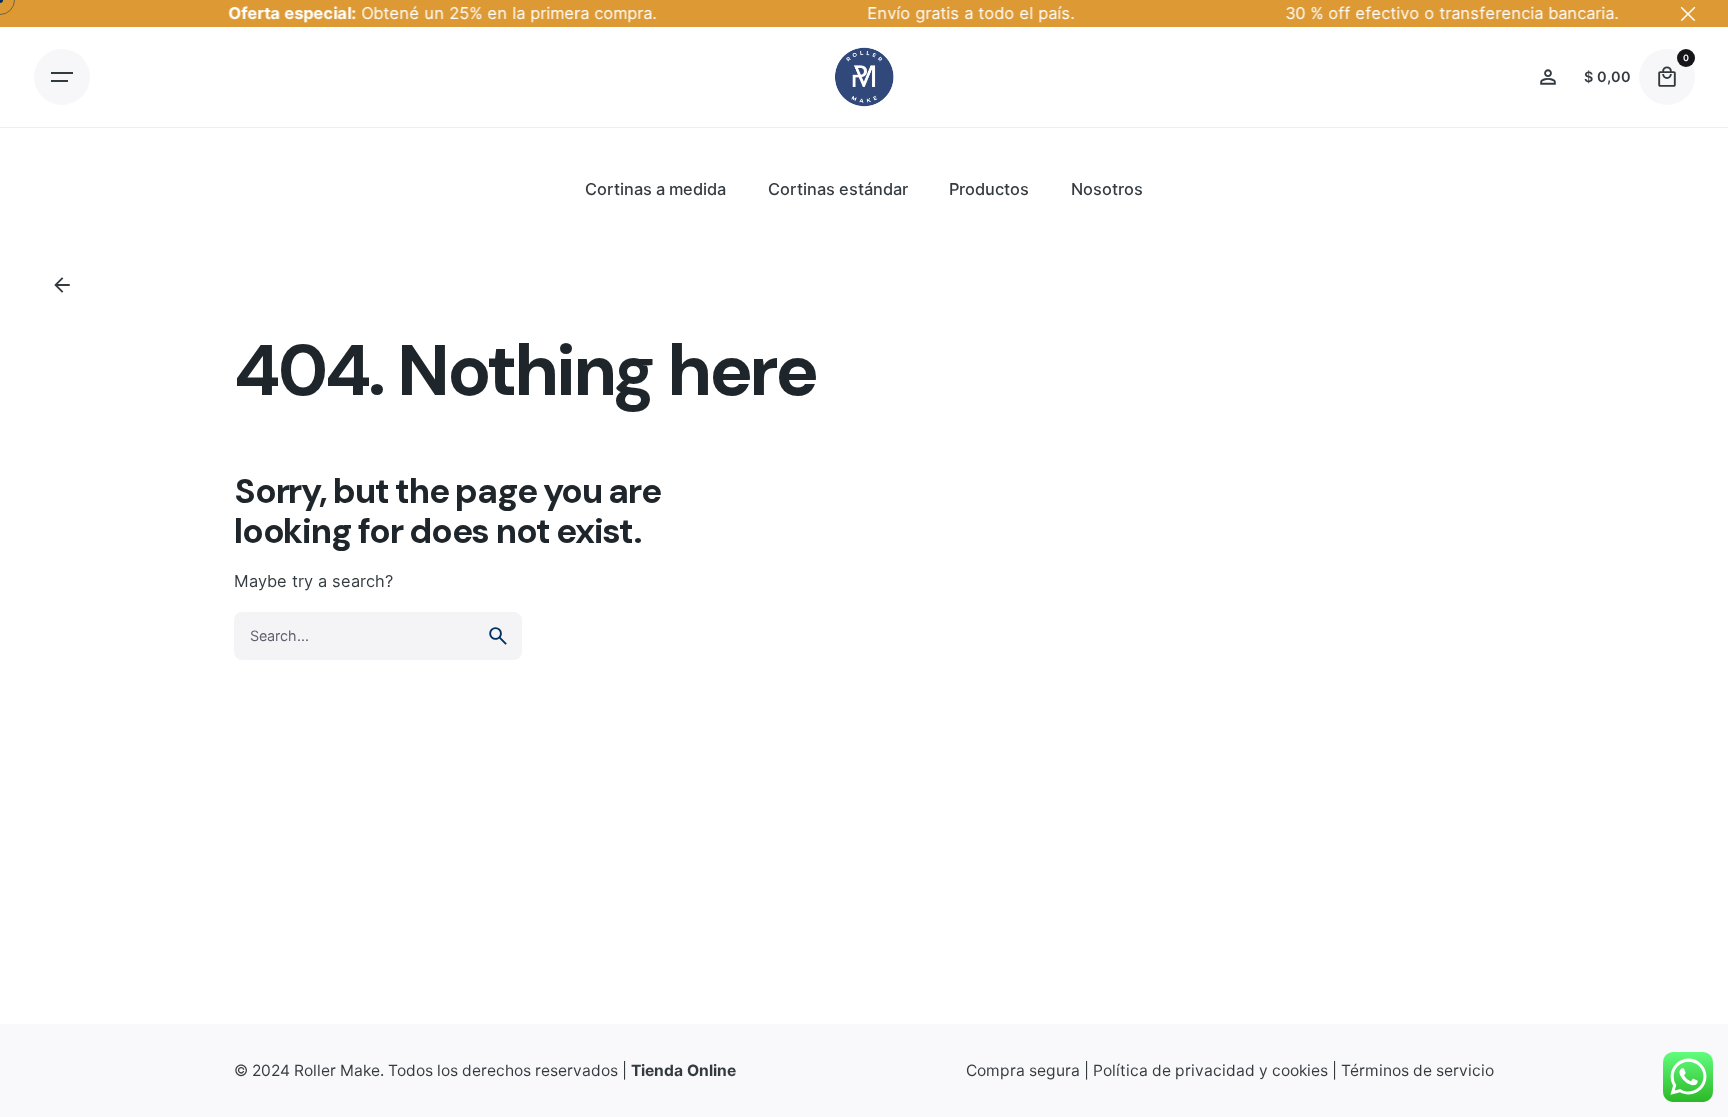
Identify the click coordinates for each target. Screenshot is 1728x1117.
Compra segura (1023, 1070)
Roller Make (337, 1070)
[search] (498, 636)
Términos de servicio (1417, 1070)
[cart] (1667, 77)
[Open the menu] (62, 77)
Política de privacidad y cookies (1210, 1070)
